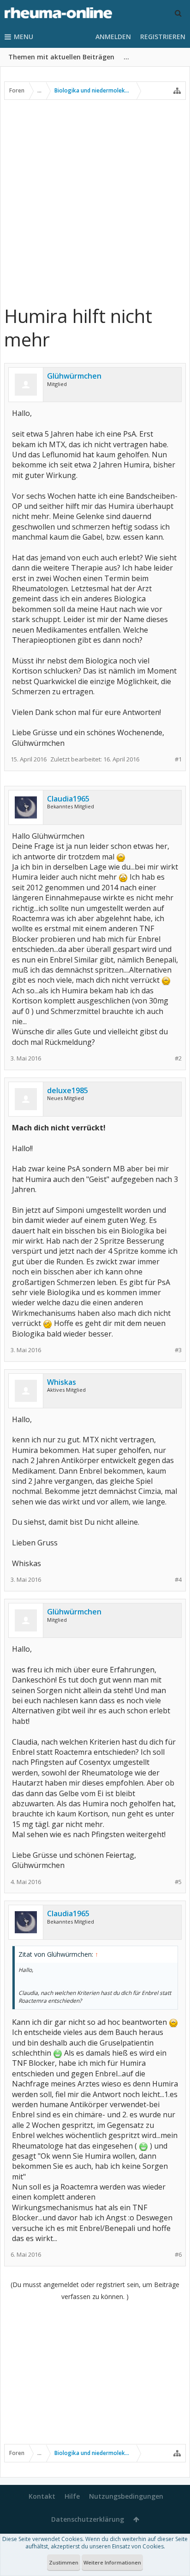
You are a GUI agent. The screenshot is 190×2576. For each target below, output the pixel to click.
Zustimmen (64, 2562)
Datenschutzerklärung (88, 2519)
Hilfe (72, 2496)
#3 (178, 1350)
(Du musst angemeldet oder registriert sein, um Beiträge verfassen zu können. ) (95, 2291)
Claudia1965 (68, 799)
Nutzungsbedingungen (126, 2496)
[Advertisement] (95, 202)
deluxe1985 (68, 1090)
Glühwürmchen (74, 376)
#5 (178, 1882)
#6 (178, 2255)
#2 (178, 1058)
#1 (178, 759)
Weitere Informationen (112, 2562)
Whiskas (62, 1382)
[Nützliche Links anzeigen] (177, 91)
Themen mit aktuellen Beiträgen (61, 57)
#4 (178, 1580)
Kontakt (42, 2496)
